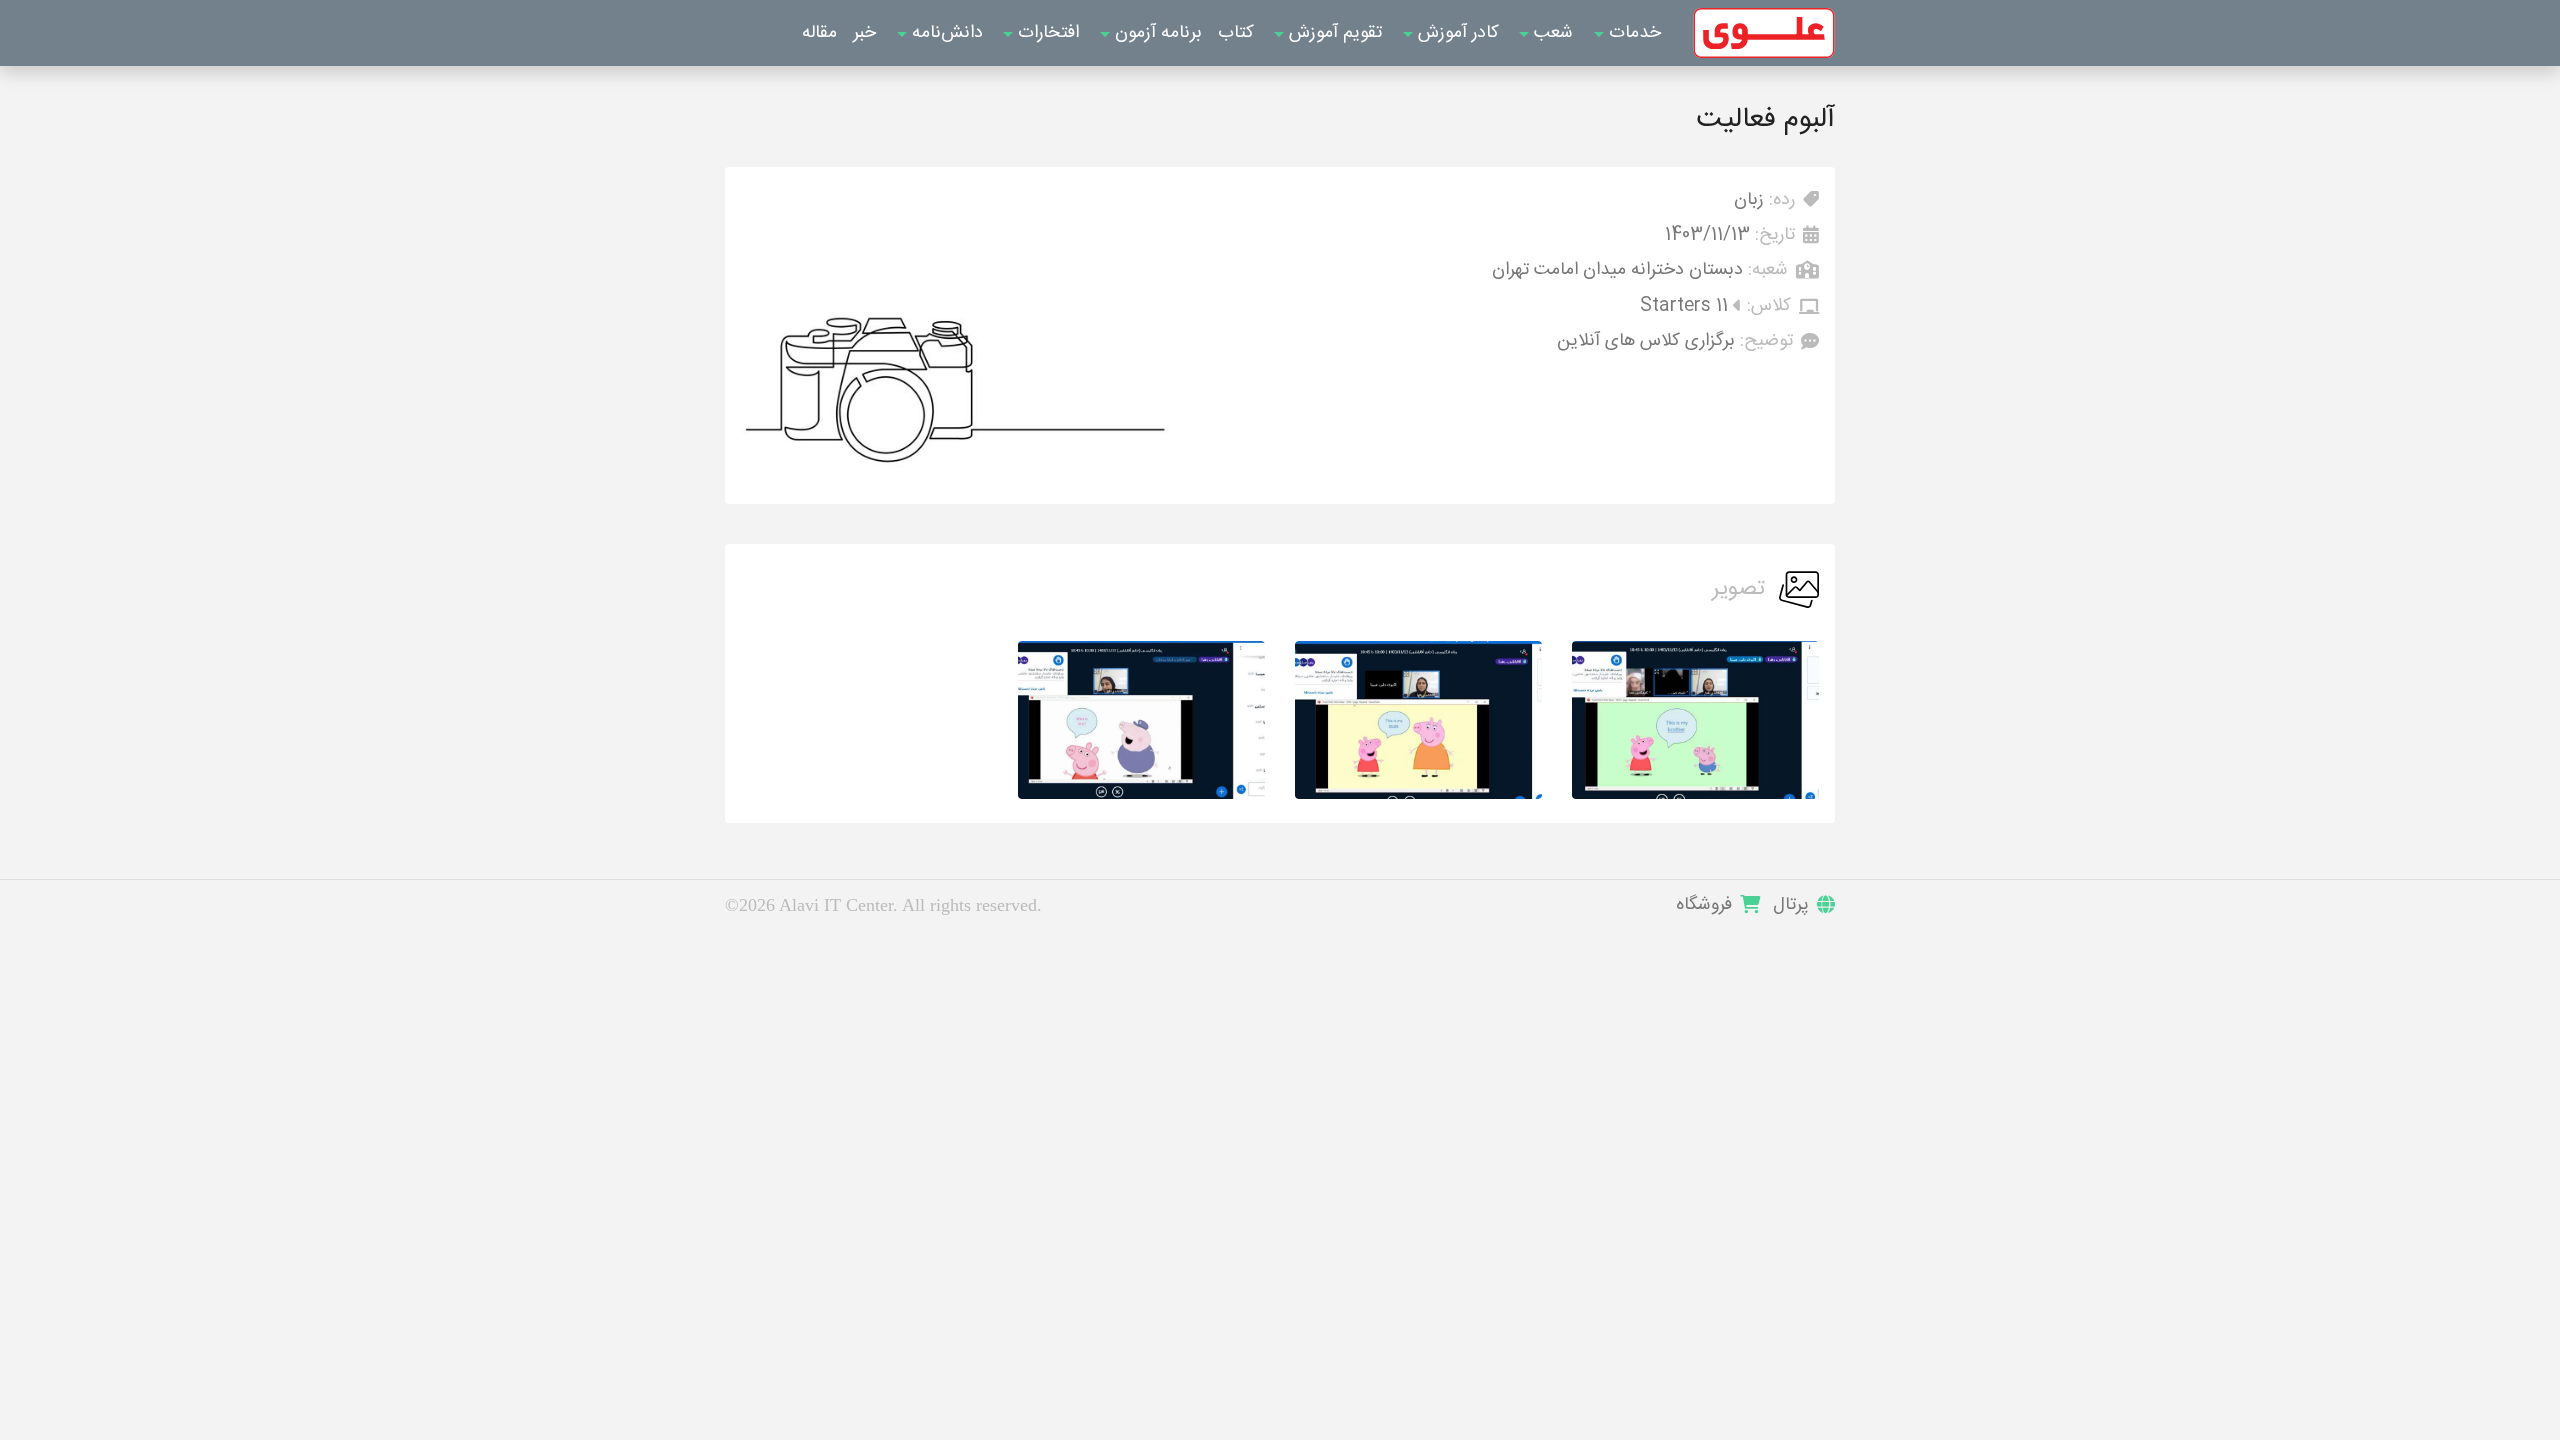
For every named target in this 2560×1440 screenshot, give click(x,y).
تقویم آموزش (1333, 33)
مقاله (819, 33)
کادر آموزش (1456, 33)
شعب (1551, 33)
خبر (864, 33)
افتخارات (1046, 33)
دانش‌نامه (945, 33)
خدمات (1632, 33)
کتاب (1236, 33)
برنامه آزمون (1156, 33)
